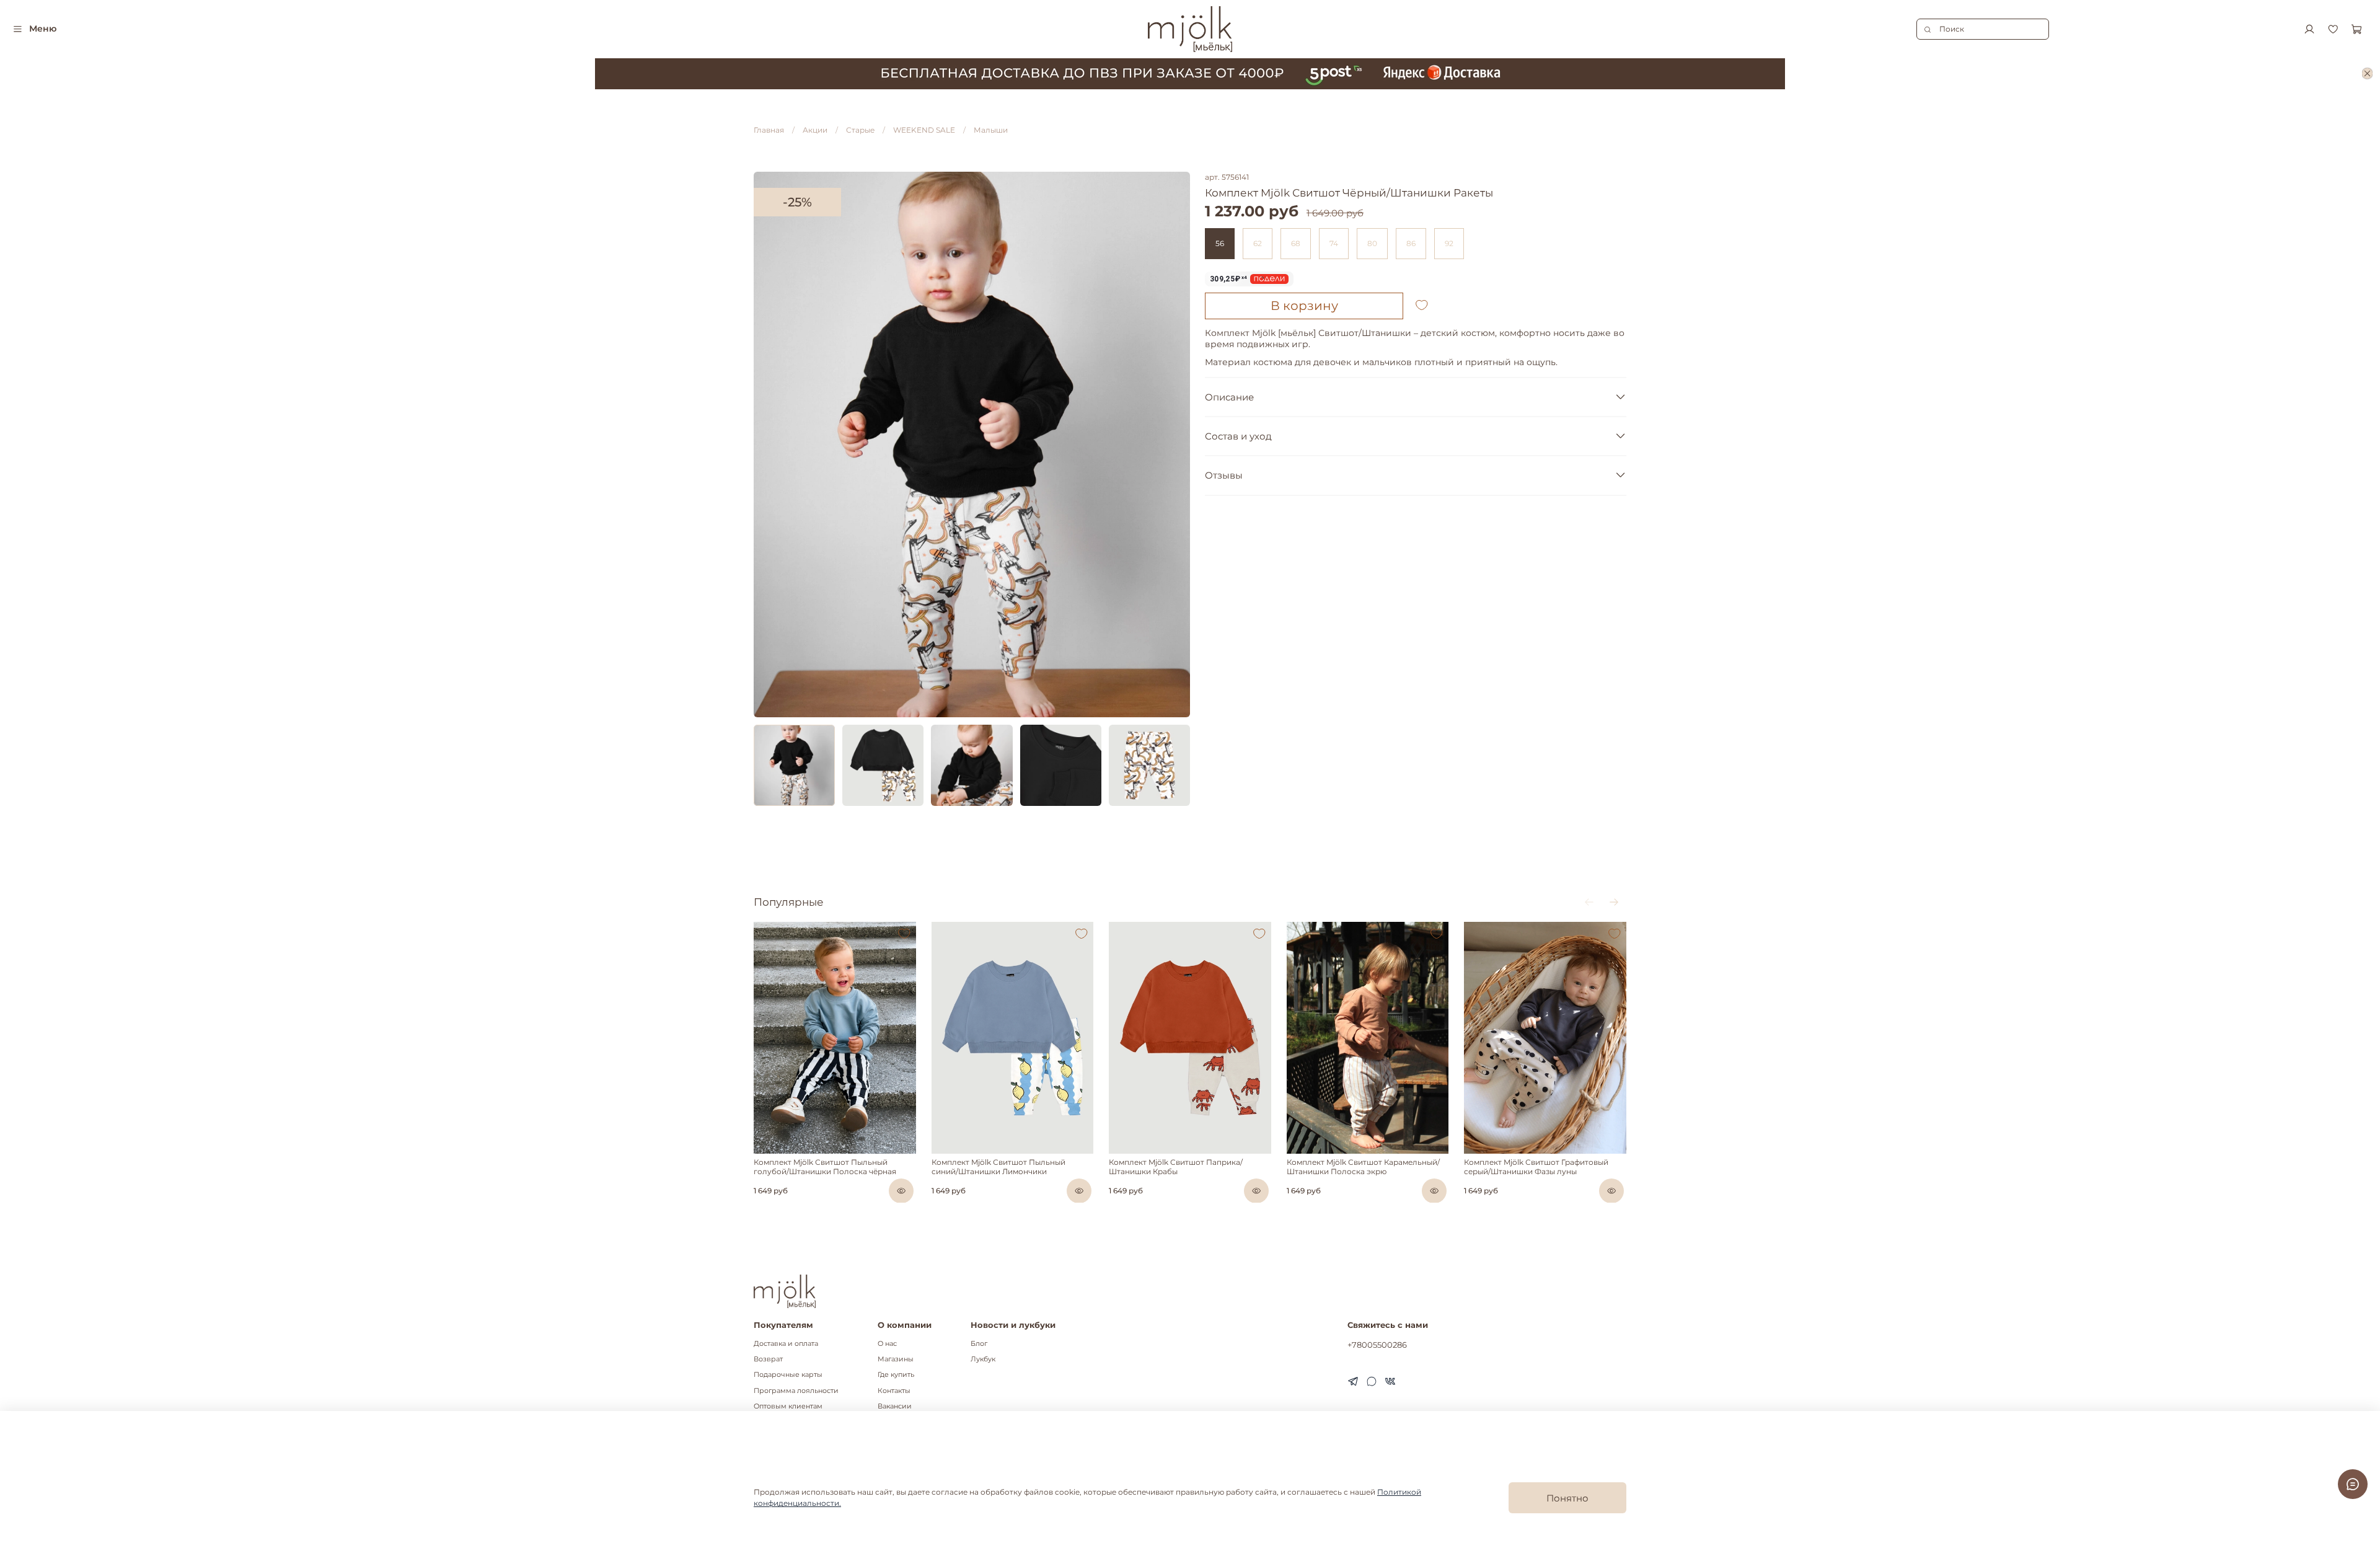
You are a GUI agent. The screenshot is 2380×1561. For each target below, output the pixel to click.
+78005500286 (1377, 1345)
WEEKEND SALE (924, 130)
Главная (769, 130)
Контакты (894, 1391)
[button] (762, 1151)
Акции (815, 130)
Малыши (991, 130)
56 (1220, 243)
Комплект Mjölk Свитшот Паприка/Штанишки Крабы (1176, 1167)
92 (1449, 243)
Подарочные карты (788, 1375)
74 (1334, 243)
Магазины (896, 1359)
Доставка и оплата (786, 1344)
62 (1258, 243)
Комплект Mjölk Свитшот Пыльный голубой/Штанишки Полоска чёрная (825, 1167)
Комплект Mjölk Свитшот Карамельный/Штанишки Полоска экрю (1363, 1167)
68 (1296, 243)
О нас (887, 1344)
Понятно (1567, 1498)
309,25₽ (1229, 279)
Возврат (768, 1359)
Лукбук (983, 1359)
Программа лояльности (796, 1391)
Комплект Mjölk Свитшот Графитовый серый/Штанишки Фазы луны (1536, 1167)
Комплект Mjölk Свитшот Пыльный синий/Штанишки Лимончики (998, 1167)
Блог (979, 1344)
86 (1411, 243)
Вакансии (895, 1406)
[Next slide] (1175, 444)
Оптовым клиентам (788, 1406)
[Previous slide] (769, 444)
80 (1372, 243)
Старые (860, 130)
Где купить (896, 1375)
